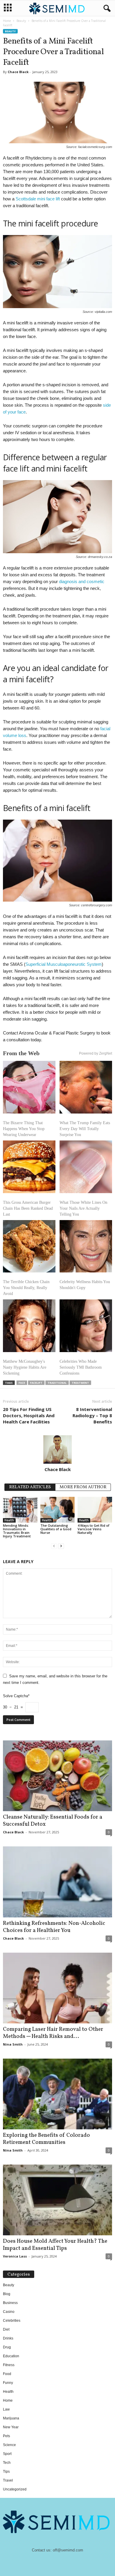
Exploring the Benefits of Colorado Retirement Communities (46, 2139)
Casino (9, 2312)
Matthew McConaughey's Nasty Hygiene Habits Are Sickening (25, 1367)
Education (11, 2356)
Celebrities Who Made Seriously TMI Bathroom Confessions (81, 1367)
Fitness (9, 2365)
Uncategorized (15, 2489)
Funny (8, 2383)
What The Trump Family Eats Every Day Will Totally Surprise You (85, 1129)
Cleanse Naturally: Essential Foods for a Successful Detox (53, 1821)
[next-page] (61, 1546)
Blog (7, 2294)
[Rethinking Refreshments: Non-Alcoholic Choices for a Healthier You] (57, 1882)
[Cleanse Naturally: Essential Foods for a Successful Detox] (57, 1776)
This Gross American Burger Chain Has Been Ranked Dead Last (28, 1208)
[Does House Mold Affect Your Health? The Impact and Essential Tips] (57, 2200)
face (22, 1383)
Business (10, 2303)
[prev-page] (54, 1546)
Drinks (8, 2338)
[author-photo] (57, 1449)
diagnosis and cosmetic (82, 581)
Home (7, 21)
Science (9, 2445)
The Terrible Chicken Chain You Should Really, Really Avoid (26, 1288)
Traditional (57, 1383)
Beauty (21, 21)
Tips (6, 2472)
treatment (80, 1383)
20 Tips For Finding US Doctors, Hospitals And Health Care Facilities (29, 1415)
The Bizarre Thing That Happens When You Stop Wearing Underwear (24, 1129)
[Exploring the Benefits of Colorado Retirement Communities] (57, 2094)
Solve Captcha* (16, 1696)
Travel (8, 2480)
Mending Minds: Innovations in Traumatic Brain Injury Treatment (17, 1531)
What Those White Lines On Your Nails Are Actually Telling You (83, 1208)
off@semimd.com (68, 2550)
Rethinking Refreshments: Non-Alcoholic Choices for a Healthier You (54, 1927)
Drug (7, 2347)
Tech (7, 2463)
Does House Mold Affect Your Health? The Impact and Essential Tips (55, 2245)
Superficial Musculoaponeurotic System (64, 964)
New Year (11, 2427)
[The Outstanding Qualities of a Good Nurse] (58, 1510)
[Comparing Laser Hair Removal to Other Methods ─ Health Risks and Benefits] (57, 1988)
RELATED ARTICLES (30, 1487)
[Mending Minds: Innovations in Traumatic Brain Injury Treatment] (20, 1510)
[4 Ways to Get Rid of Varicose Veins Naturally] (95, 1510)
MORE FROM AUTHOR (83, 1487)
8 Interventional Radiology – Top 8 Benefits (92, 1415)
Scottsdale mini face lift (38, 199)
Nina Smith (13, 2044)
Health (9, 1520)
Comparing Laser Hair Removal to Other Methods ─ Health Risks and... (53, 2033)
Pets (6, 2436)
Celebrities (12, 2321)
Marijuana (11, 2418)
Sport (7, 2454)
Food (7, 2374)
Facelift (36, 1383)
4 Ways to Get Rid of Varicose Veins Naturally (93, 1529)
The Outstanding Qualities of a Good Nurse (56, 1529)
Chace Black (18, 72)
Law (6, 2409)
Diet (6, 2329)
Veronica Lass (15, 2256)
